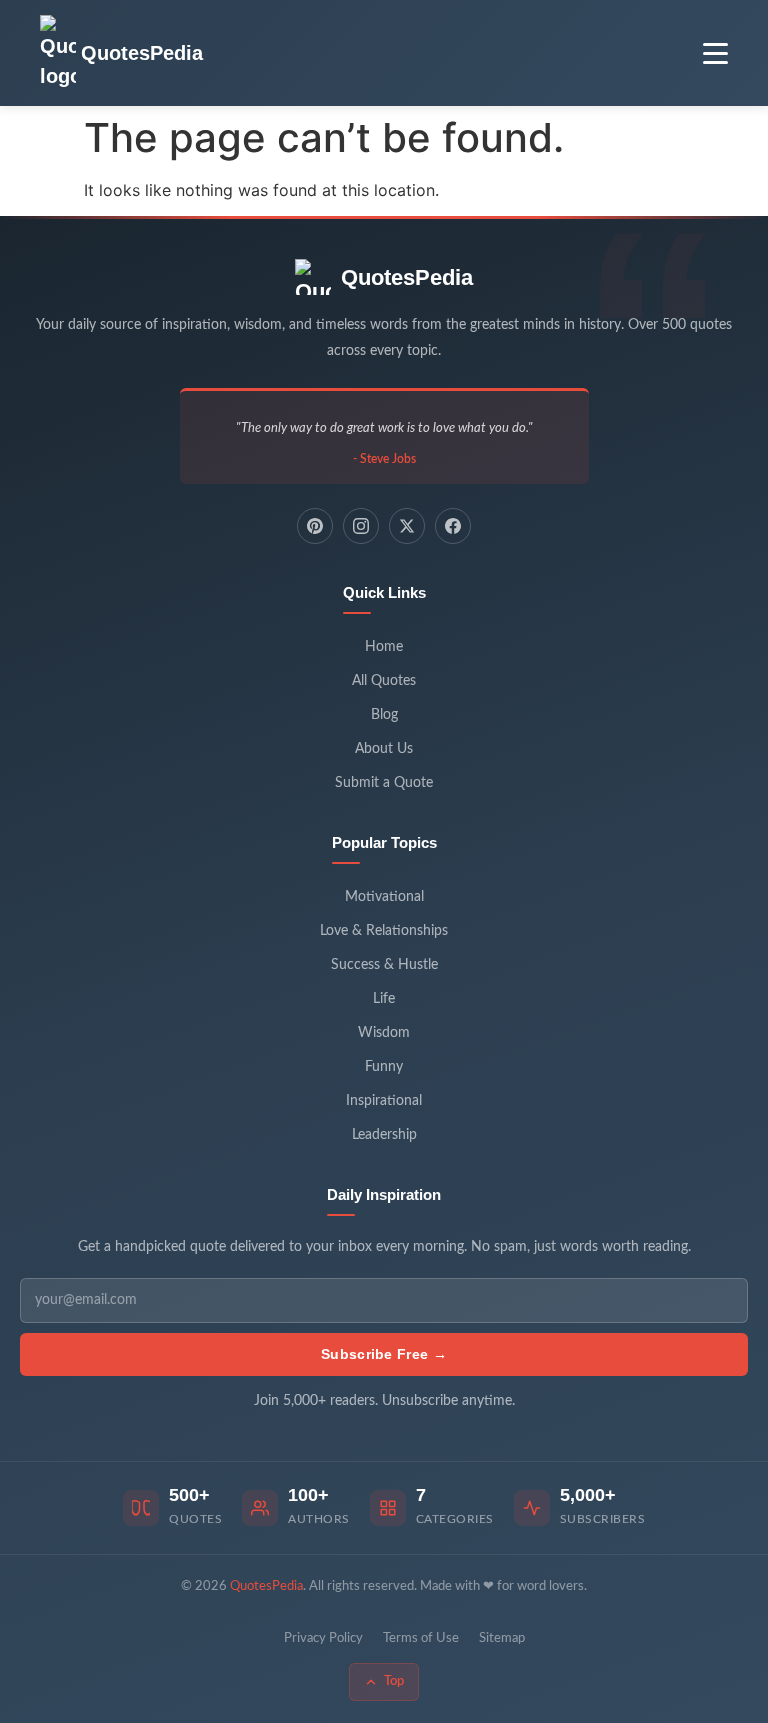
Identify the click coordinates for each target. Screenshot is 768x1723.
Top (394, 1681)
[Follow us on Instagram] (361, 526)
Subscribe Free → (384, 1354)
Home (384, 647)
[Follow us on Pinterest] (315, 526)
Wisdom (384, 1033)
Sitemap (502, 1638)
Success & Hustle (384, 965)
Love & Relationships (384, 931)
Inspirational (384, 1101)
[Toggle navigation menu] (715, 53)
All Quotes (384, 681)
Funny (384, 1067)
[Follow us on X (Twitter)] (407, 526)
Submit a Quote (384, 783)
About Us (384, 749)
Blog (384, 715)
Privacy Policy (323, 1638)
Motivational (384, 897)
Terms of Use (421, 1638)
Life (384, 999)
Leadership (384, 1135)
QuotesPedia (407, 277)
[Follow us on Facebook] (453, 526)
